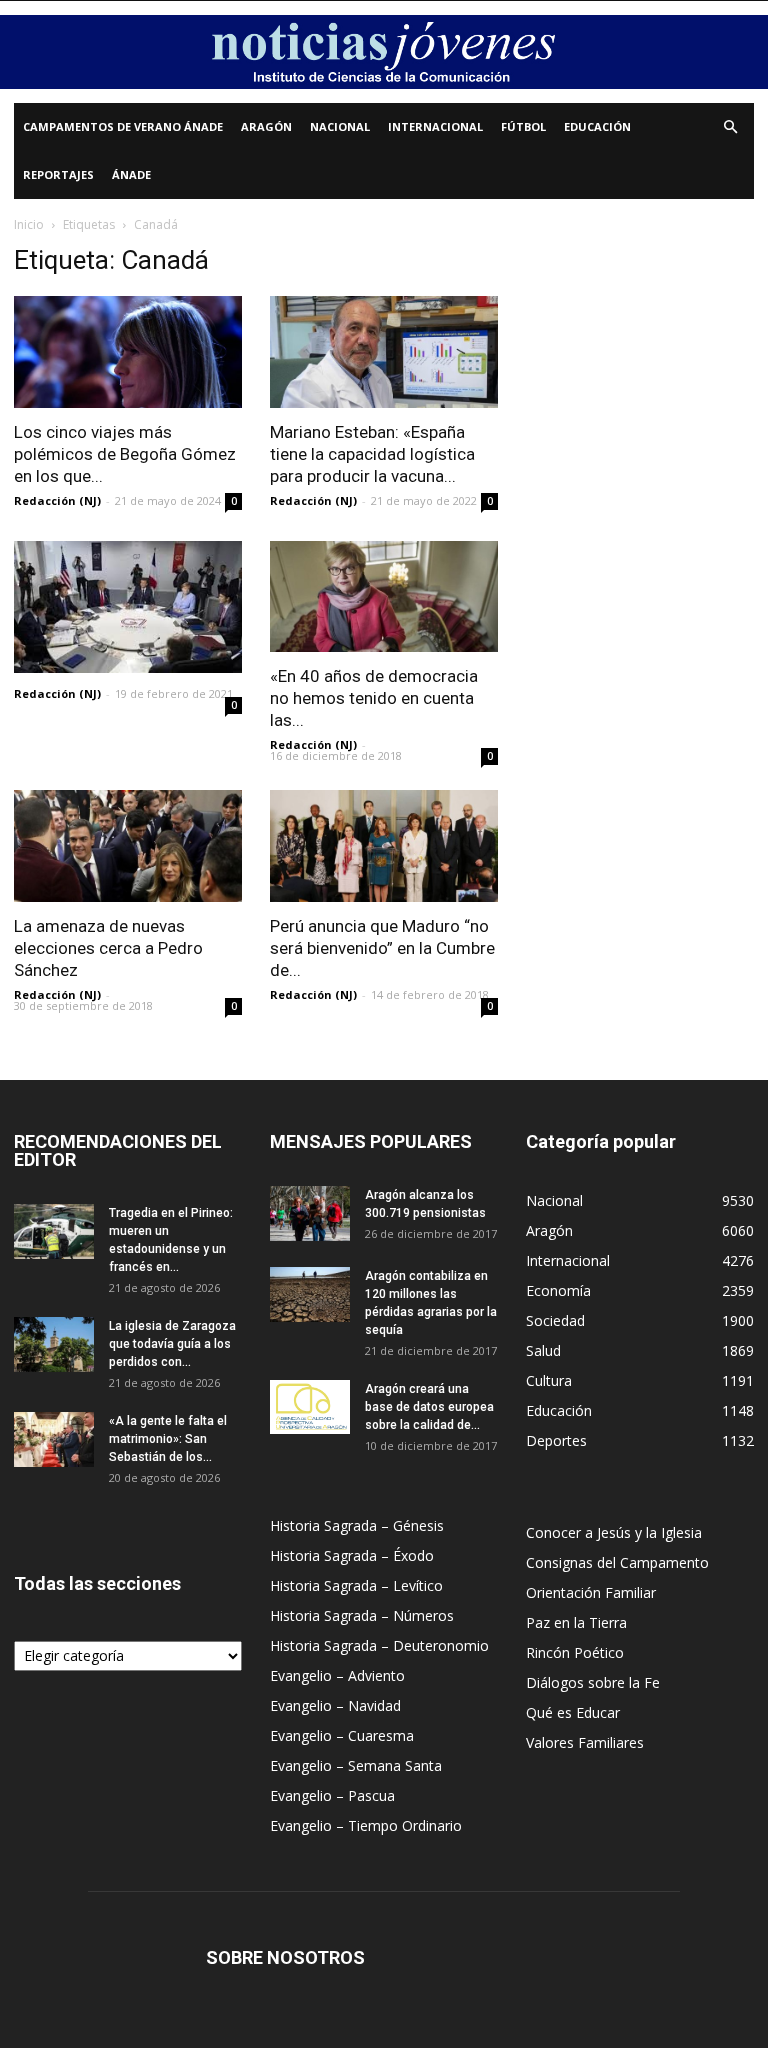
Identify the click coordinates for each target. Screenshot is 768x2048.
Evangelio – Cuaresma (342, 1735)
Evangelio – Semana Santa (356, 1765)
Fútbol (523, 126)
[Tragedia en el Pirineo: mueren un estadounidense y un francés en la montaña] (54, 1231)
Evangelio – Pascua (332, 1795)
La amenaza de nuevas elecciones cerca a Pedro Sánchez (108, 948)
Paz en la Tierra (576, 1622)
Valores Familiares (585, 1742)
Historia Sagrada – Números (362, 1615)
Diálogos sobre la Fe (593, 1682)
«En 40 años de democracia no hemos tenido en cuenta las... (374, 698)
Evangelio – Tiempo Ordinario (366, 1825)
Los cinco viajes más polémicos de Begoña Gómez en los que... (125, 454)
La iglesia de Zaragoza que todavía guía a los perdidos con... (172, 1344)
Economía (558, 1290)
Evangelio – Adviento (337, 1675)
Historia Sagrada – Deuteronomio (379, 1645)
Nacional (340, 126)
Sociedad (555, 1320)
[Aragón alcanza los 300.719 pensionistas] (310, 1213)
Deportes (556, 1440)
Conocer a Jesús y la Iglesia (614, 1532)
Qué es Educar (573, 1712)
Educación (597, 126)
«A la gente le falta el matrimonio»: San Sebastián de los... (168, 1439)
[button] (730, 127)
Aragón (266, 126)
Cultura (549, 1380)
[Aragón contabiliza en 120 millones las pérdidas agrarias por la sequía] (310, 1294)
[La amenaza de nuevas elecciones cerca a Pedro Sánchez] (128, 846)
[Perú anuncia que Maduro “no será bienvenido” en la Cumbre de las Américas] (384, 846)
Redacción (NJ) (57, 500)
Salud (543, 1350)
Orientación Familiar (591, 1592)
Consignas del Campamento (617, 1562)
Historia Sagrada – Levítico (356, 1585)
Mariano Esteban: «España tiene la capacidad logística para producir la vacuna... (372, 454)
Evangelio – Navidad (335, 1705)
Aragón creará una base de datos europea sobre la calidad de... (429, 1407)
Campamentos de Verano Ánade (123, 126)
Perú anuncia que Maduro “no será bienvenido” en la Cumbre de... (382, 948)
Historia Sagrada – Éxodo (352, 1555)
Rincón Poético (575, 1652)
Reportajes (58, 174)
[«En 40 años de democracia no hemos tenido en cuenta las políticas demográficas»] (384, 597)
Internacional (435, 126)
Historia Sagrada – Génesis (357, 1525)
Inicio (29, 224)
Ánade (131, 174)
